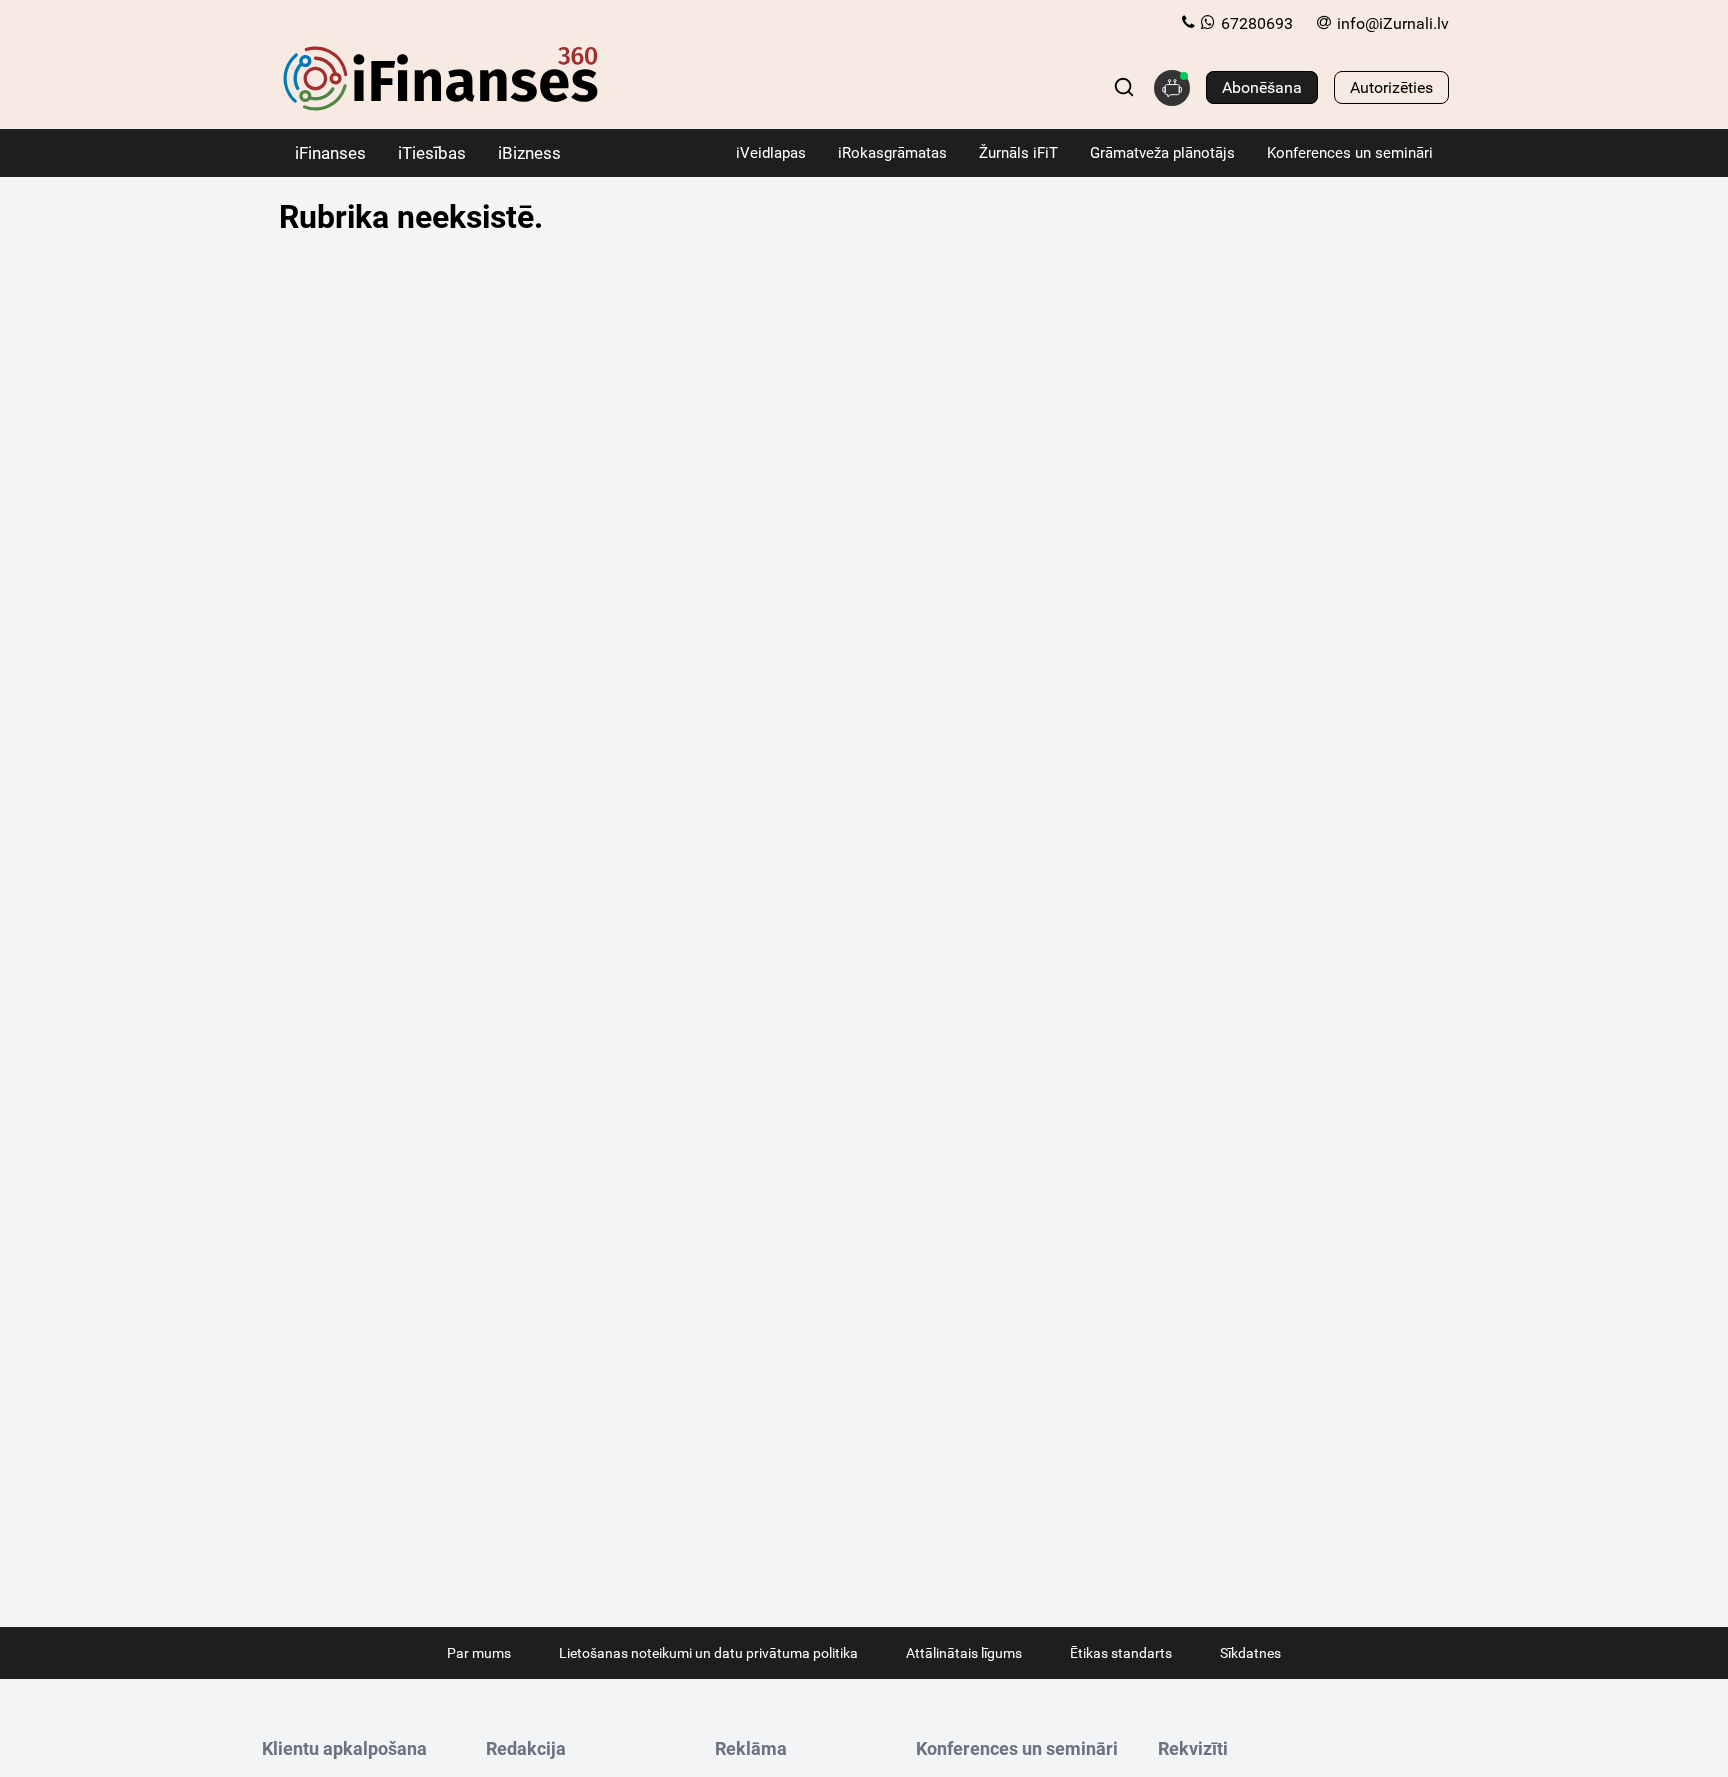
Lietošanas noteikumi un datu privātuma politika (708, 1653)
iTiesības (432, 153)
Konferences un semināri (1350, 153)
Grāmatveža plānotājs (1162, 153)
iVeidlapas (771, 153)
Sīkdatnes (1250, 1653)
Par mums (479, 1653)
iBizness (529, 153)
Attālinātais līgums (964, 1653)
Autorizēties (1391, 87)
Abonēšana (1262, 87)
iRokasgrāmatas (892, 153)
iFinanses (330, 153)
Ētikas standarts (1121, 1653)
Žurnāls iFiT (1018, 153)
